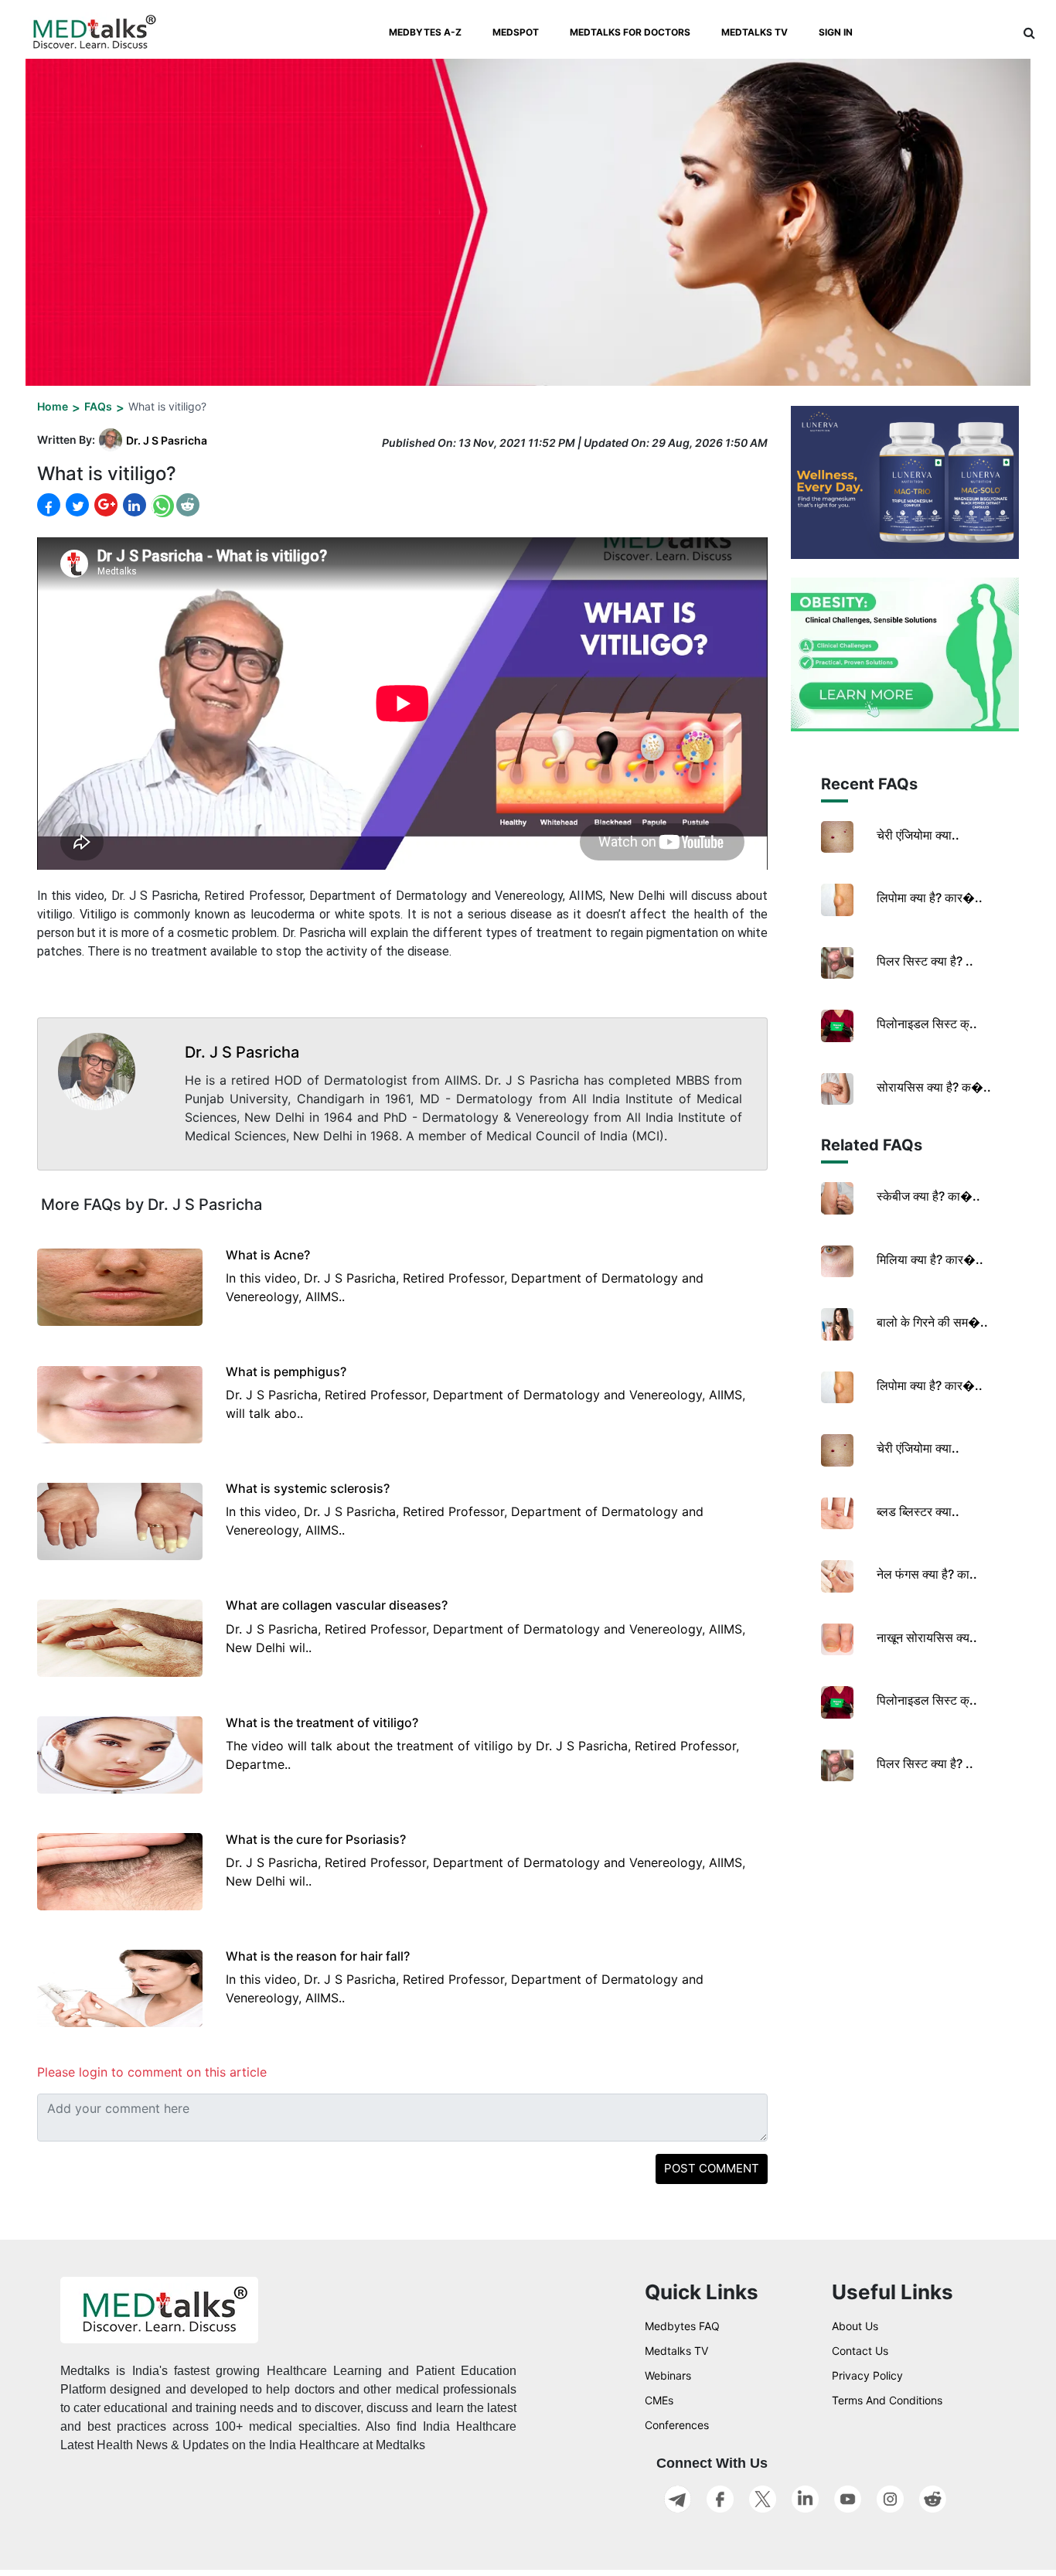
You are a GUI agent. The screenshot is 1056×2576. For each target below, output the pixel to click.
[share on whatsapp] (161, 505)
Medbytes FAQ (682, 2326)
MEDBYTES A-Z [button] (425, 32)
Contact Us (860, 2351)
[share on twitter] (76, 505)
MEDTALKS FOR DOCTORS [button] (630, 32)
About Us (855, 2326)
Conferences (677, 2425)
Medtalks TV (676, 2351)
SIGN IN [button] (836, 32)
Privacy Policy (867, 2375)
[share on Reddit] (188, 505)
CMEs (659, 2400)
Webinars (668, 2375)
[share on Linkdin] (133, 505)
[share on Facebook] (49, 505)
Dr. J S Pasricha (167, 440)
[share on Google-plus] (104, 505)
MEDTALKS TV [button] (755, 32)
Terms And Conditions (887, 2400)
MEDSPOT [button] (516, 32)
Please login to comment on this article (152, 2072)
